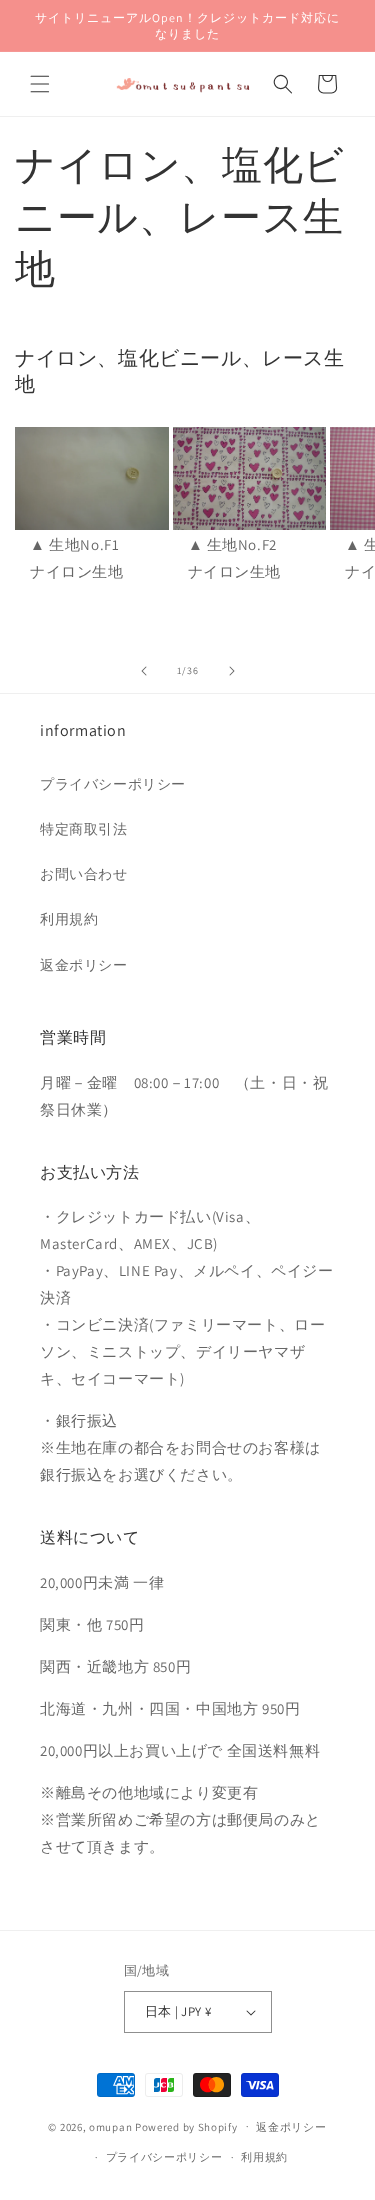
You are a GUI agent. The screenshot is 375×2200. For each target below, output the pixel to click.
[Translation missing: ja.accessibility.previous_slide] (144, 671)
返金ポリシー (84, 965)
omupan (110, 2126)
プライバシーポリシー (113, 784)
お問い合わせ (84, 874)
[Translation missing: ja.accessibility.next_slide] (232, 671)
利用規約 (69, 919)
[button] (40, 84)
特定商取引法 (84, 829)
